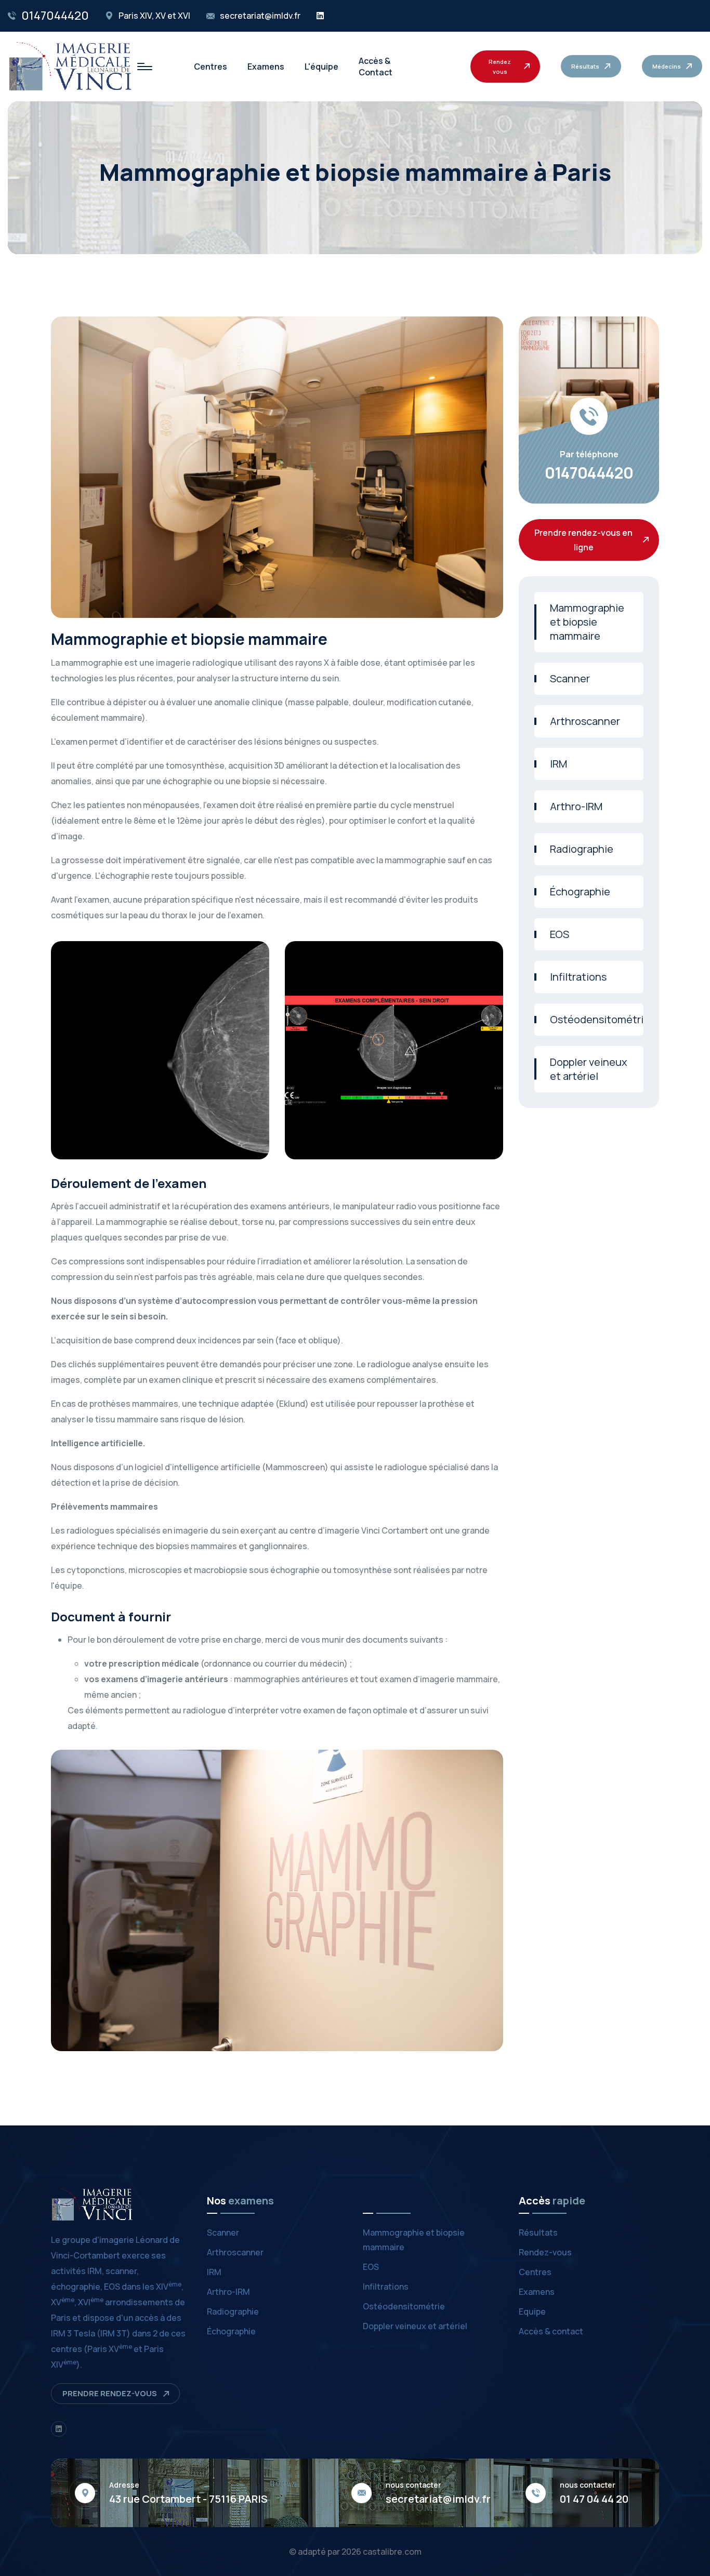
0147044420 (55, 16)
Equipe (532, 2311)
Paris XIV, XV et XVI (154, 16)
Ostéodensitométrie (597, 1019)
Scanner (570, 678)
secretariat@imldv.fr (260, 16)
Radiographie (582, 849)
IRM (558, 764)
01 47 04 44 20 (594, 2499)
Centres (211, 67)
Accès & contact (551, 2331)
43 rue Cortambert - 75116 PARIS (188, 2499)
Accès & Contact (376, 67)
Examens (266, 67)
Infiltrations (578, 977)
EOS (560, 934)
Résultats (538, 2232)
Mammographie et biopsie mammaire (587, 622)
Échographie (580, 891)
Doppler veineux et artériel (589, 1069)
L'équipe (321, 67)
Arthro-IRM (576, 806)
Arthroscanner (585, 721)
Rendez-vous (545, 2252)
